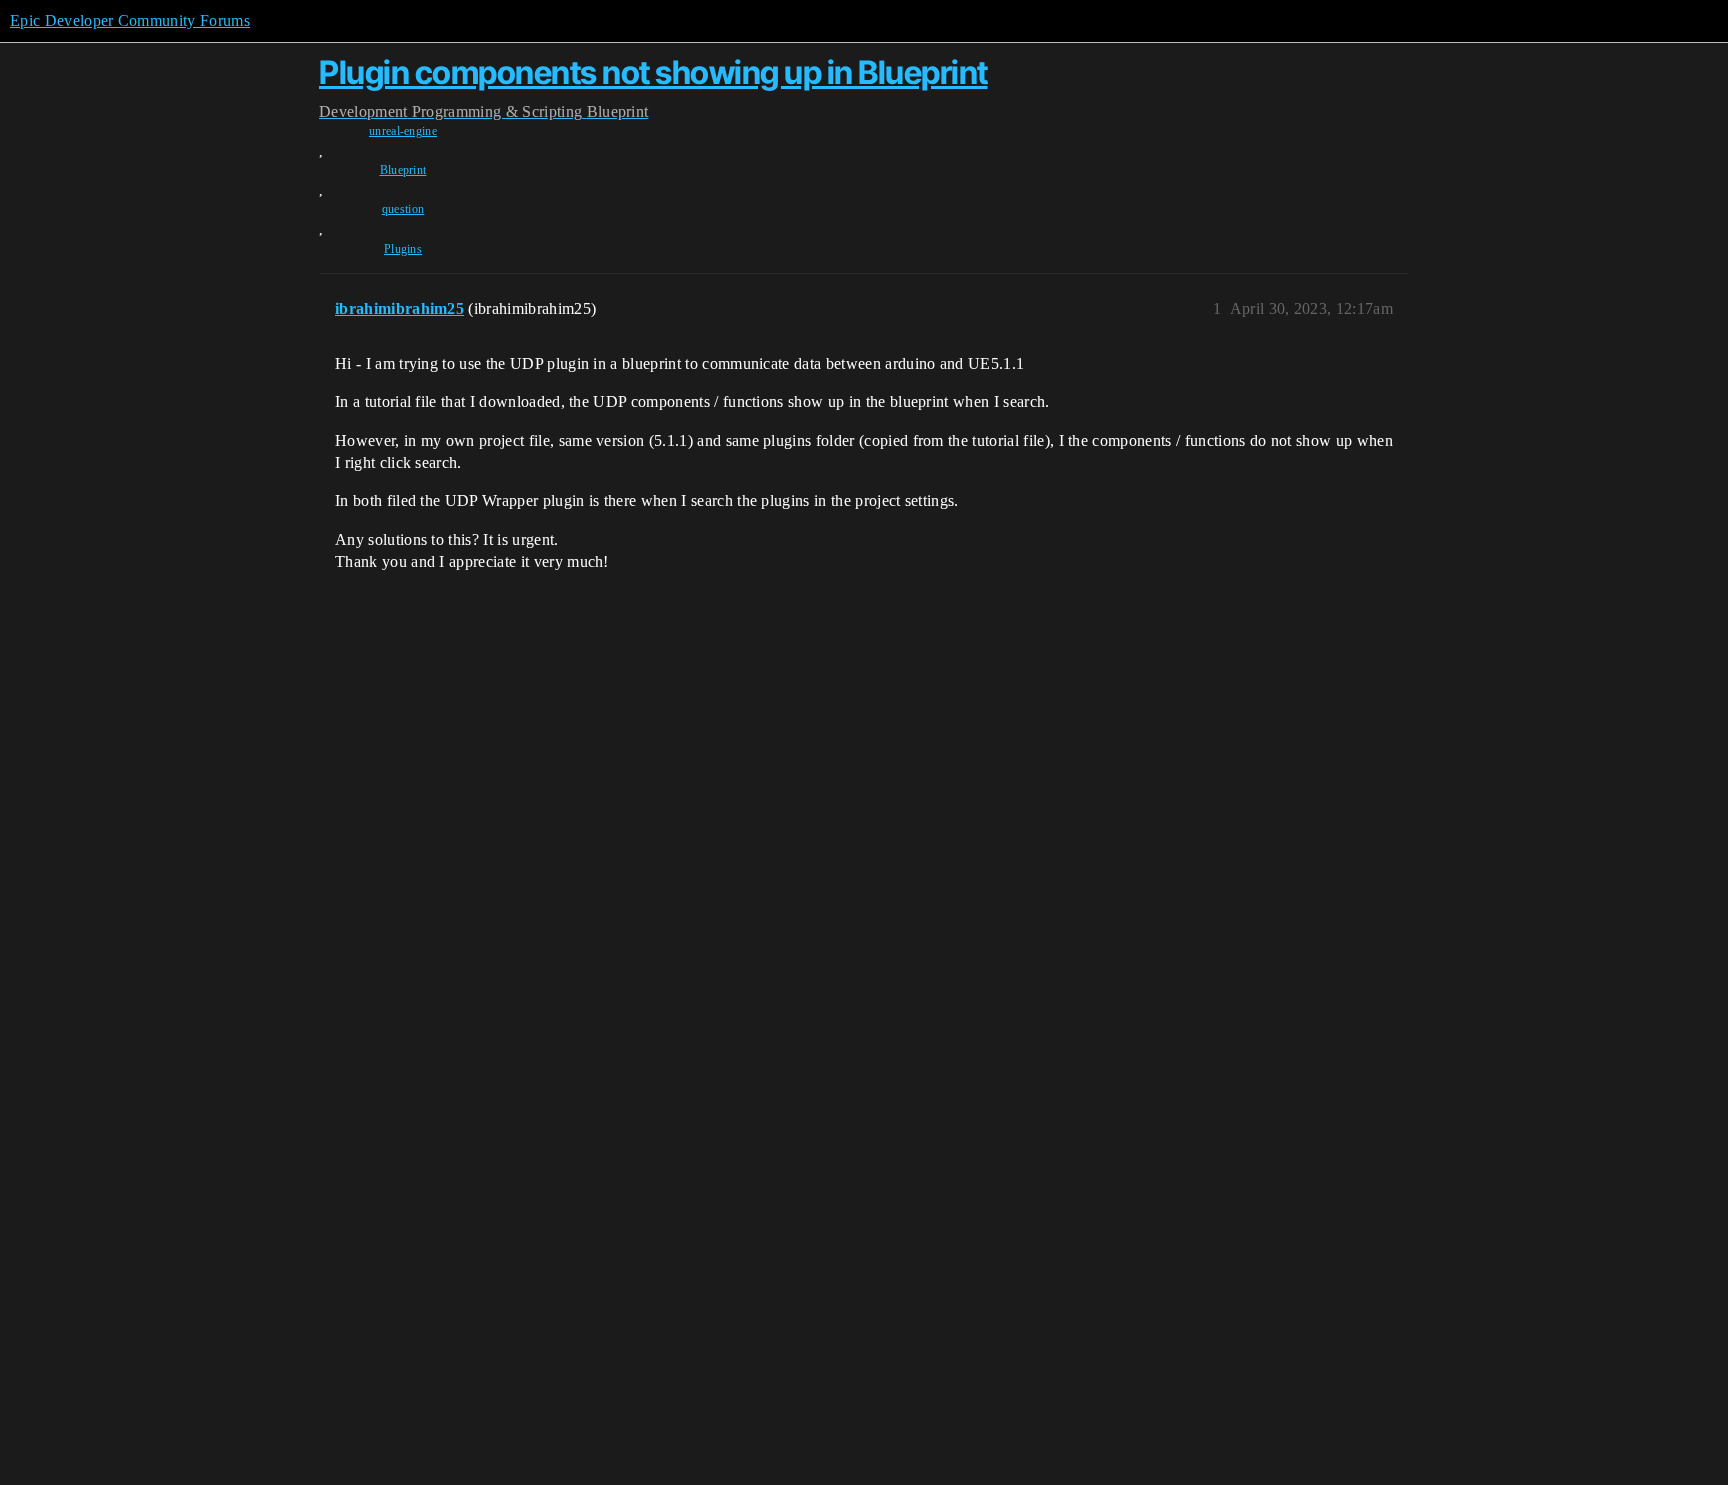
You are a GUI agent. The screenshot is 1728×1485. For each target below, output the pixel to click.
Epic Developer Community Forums (130, 20)
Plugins (403, 249)
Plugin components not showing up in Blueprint (653, 72)
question (403, 209)
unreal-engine (403, 131)
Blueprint (403, 170)
